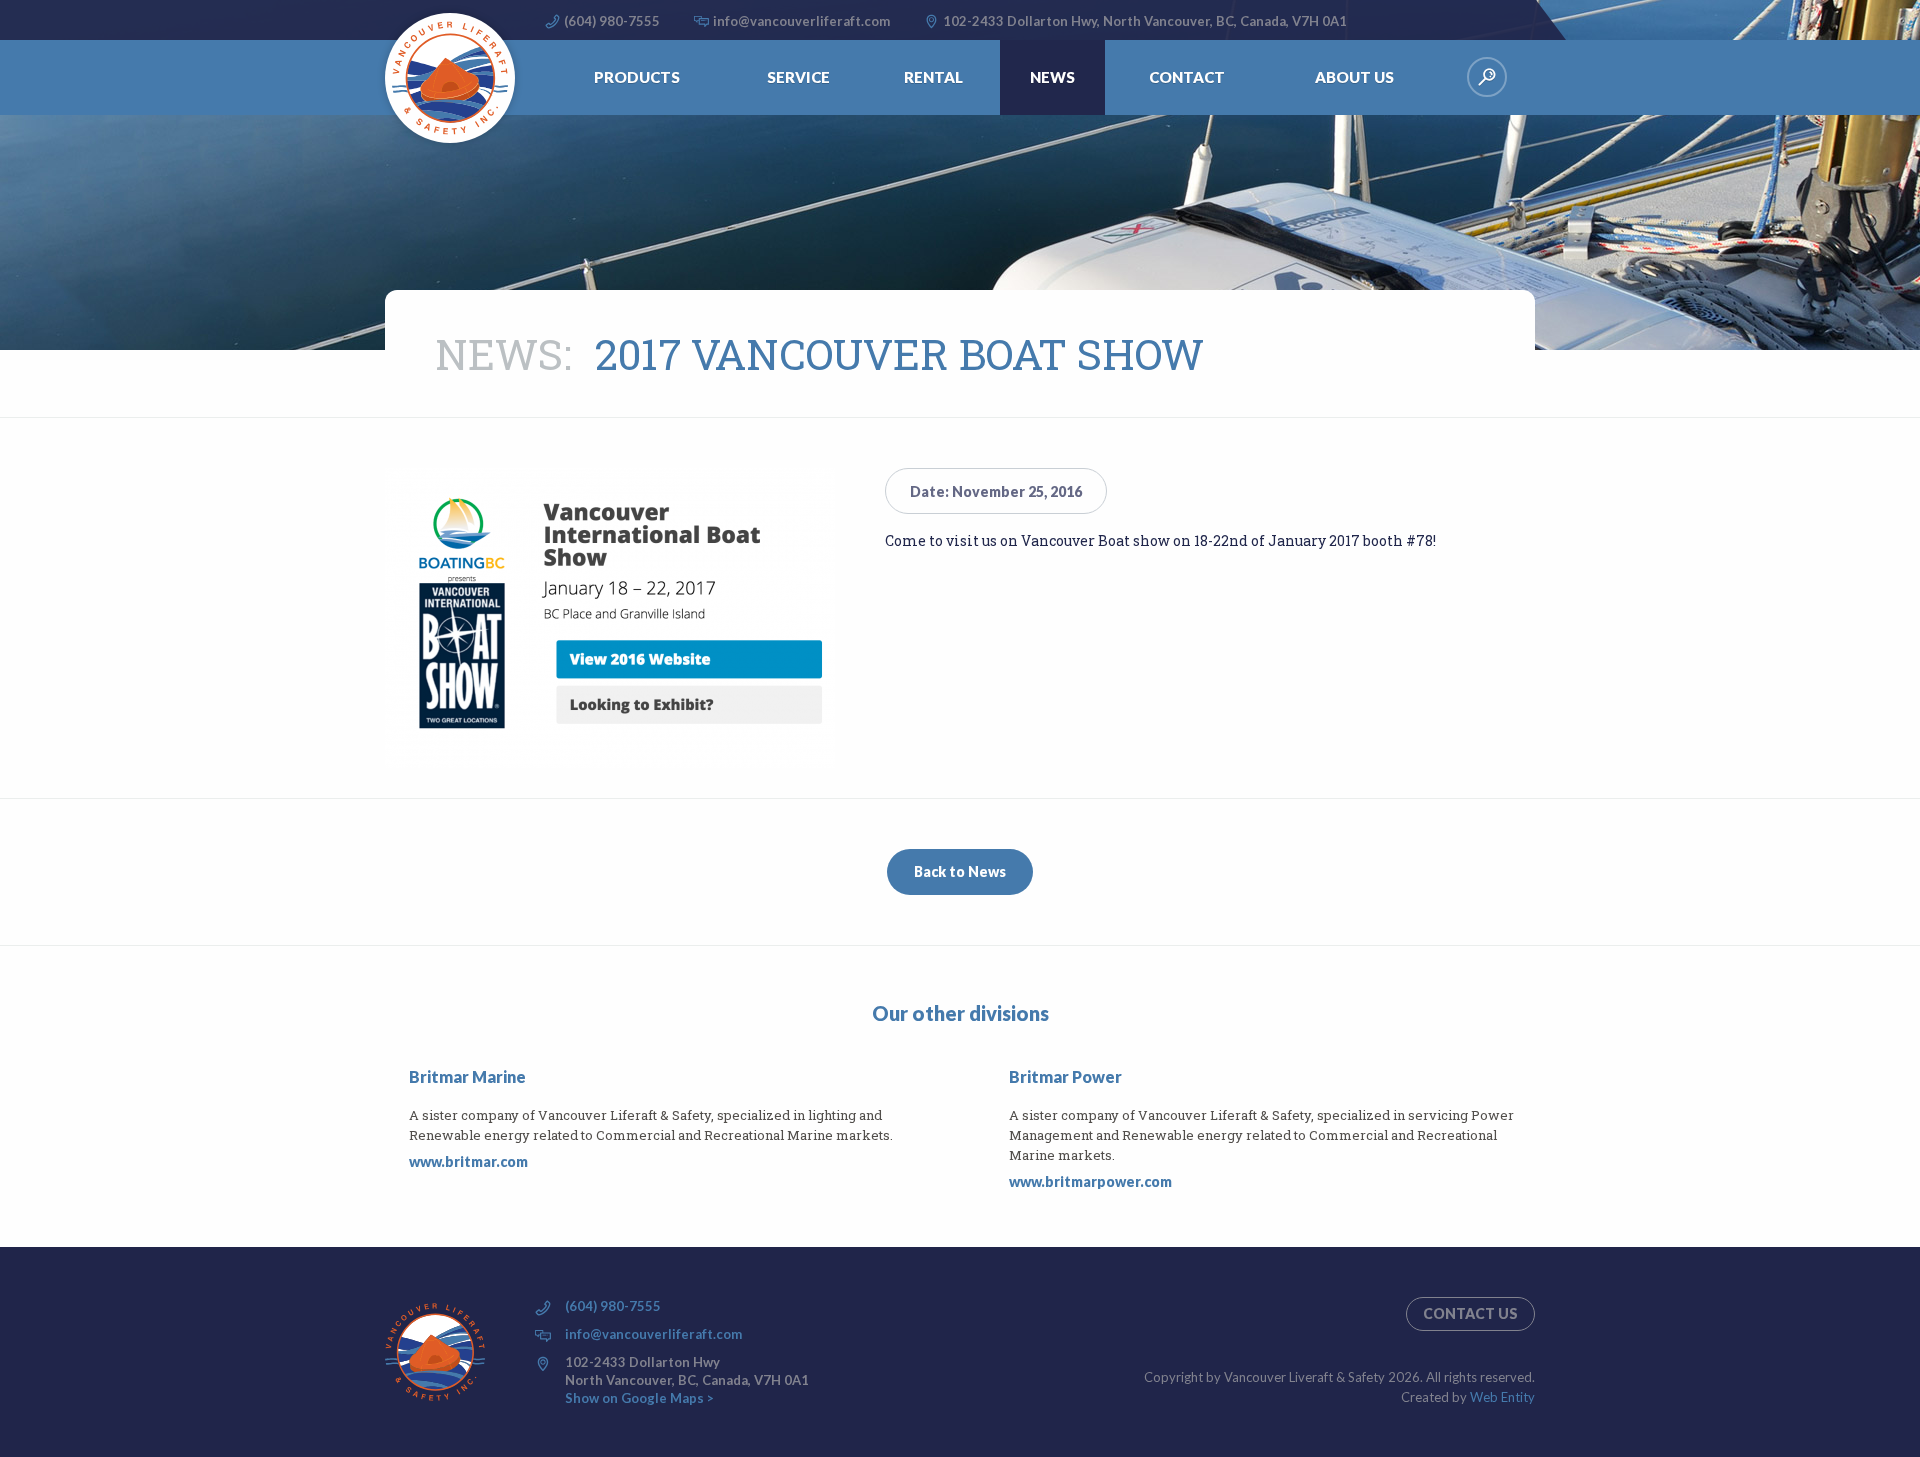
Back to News (960, 871)
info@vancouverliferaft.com (801, 21)
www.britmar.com (468, 1161)
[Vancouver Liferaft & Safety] (450, 78)
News (499, 353)
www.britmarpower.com (1090, 1181)
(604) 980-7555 (612, 21)
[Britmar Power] (997, 1130)
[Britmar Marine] (397, 1120)
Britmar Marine (467, 1076)
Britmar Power (1065, 1076)
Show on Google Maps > (639, 1398)
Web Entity (1502, 1397)
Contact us (1470, 1313)
